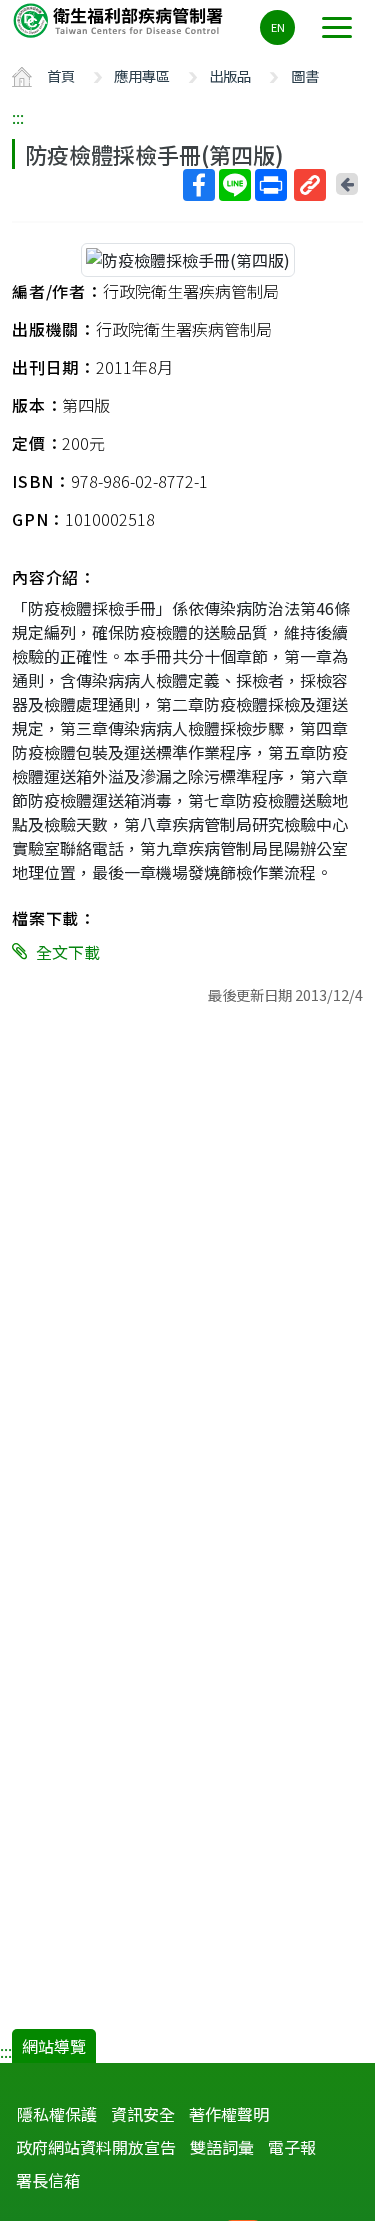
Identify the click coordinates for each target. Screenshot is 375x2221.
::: (18, 117)
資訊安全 (143, 2114)
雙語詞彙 (222, 2147)
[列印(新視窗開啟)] (271, 185)
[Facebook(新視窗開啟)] (199, 185)
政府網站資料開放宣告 (96, 2147)
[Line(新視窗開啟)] (235, 185)
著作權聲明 (229, 2114)
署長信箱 (48, 2180)
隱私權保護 (57, 2114)
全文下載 (68, 952)
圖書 (305, 75)
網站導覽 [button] (54, 2046)
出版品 (230, 75)
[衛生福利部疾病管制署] (120, 19)
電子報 (292, 2147)
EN (278, 27)
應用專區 (142, 75)
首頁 (61, 75)
